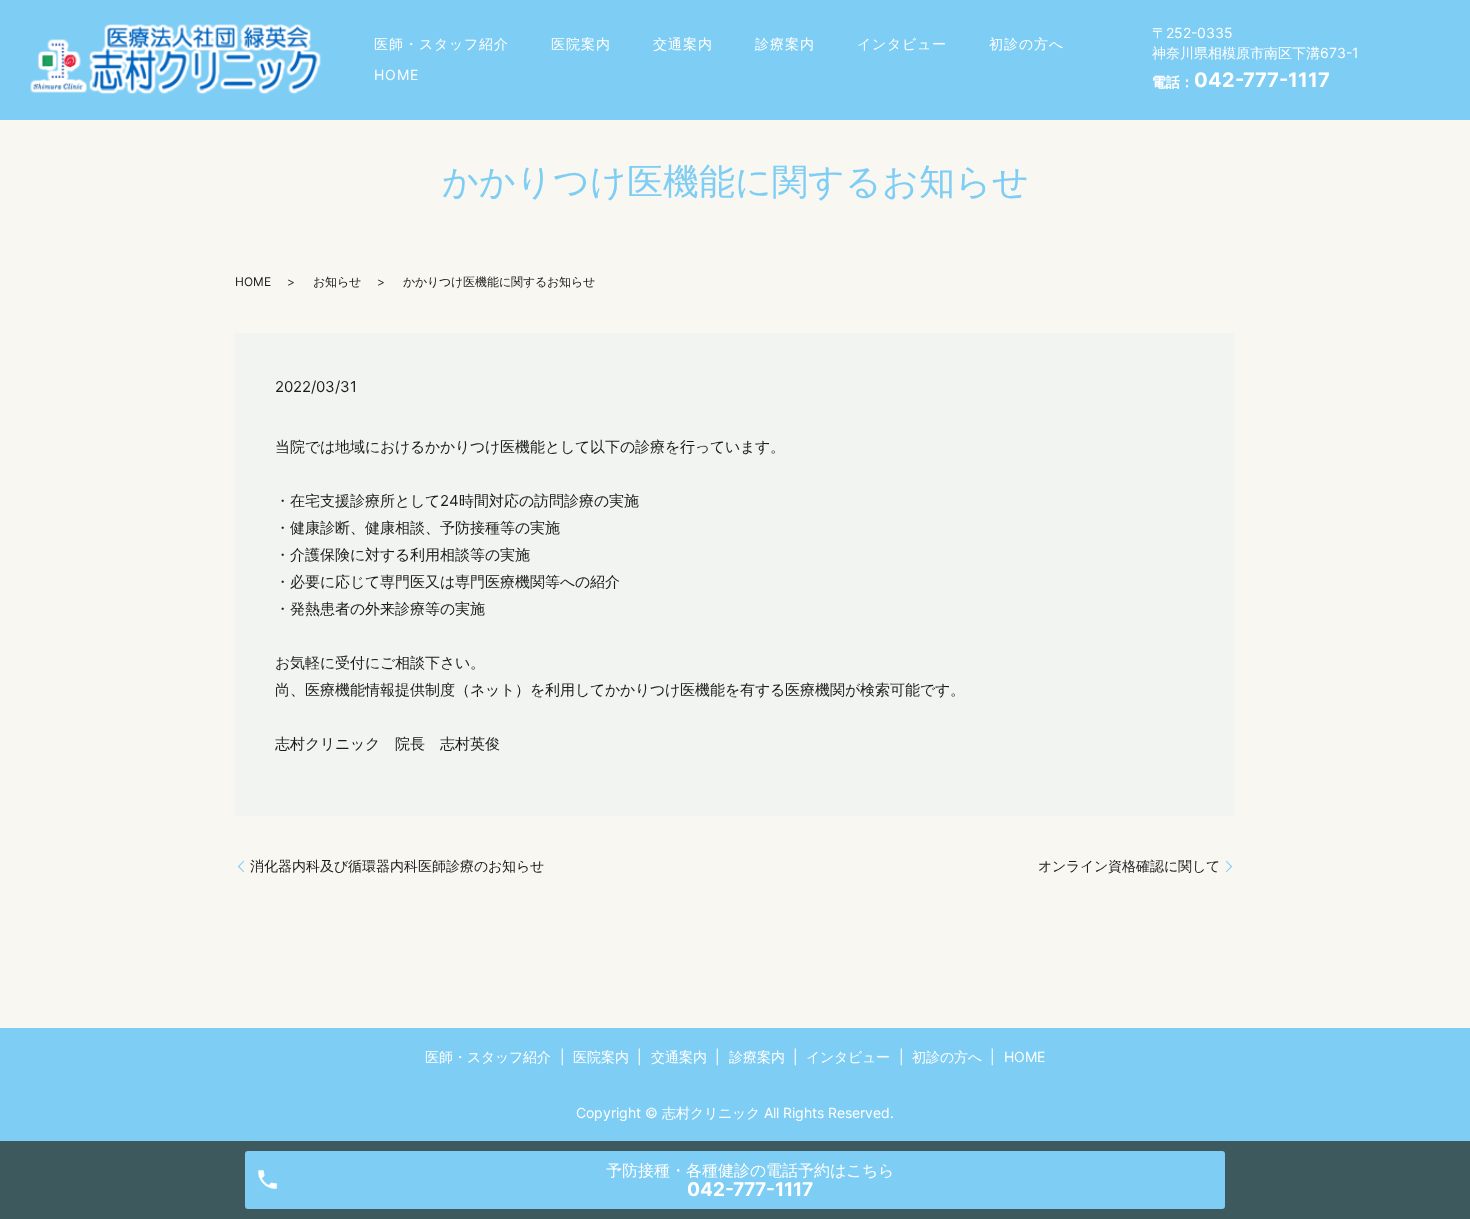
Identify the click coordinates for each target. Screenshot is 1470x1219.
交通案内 (683, 43)
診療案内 (785, 43)
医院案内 (581, 43)
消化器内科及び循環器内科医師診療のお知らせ (397, 865)
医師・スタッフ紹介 (441, 43)
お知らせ (337, 281)
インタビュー (902, 43)
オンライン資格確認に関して (1129, 865)
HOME (396, 74)
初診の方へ (1026, 43)
